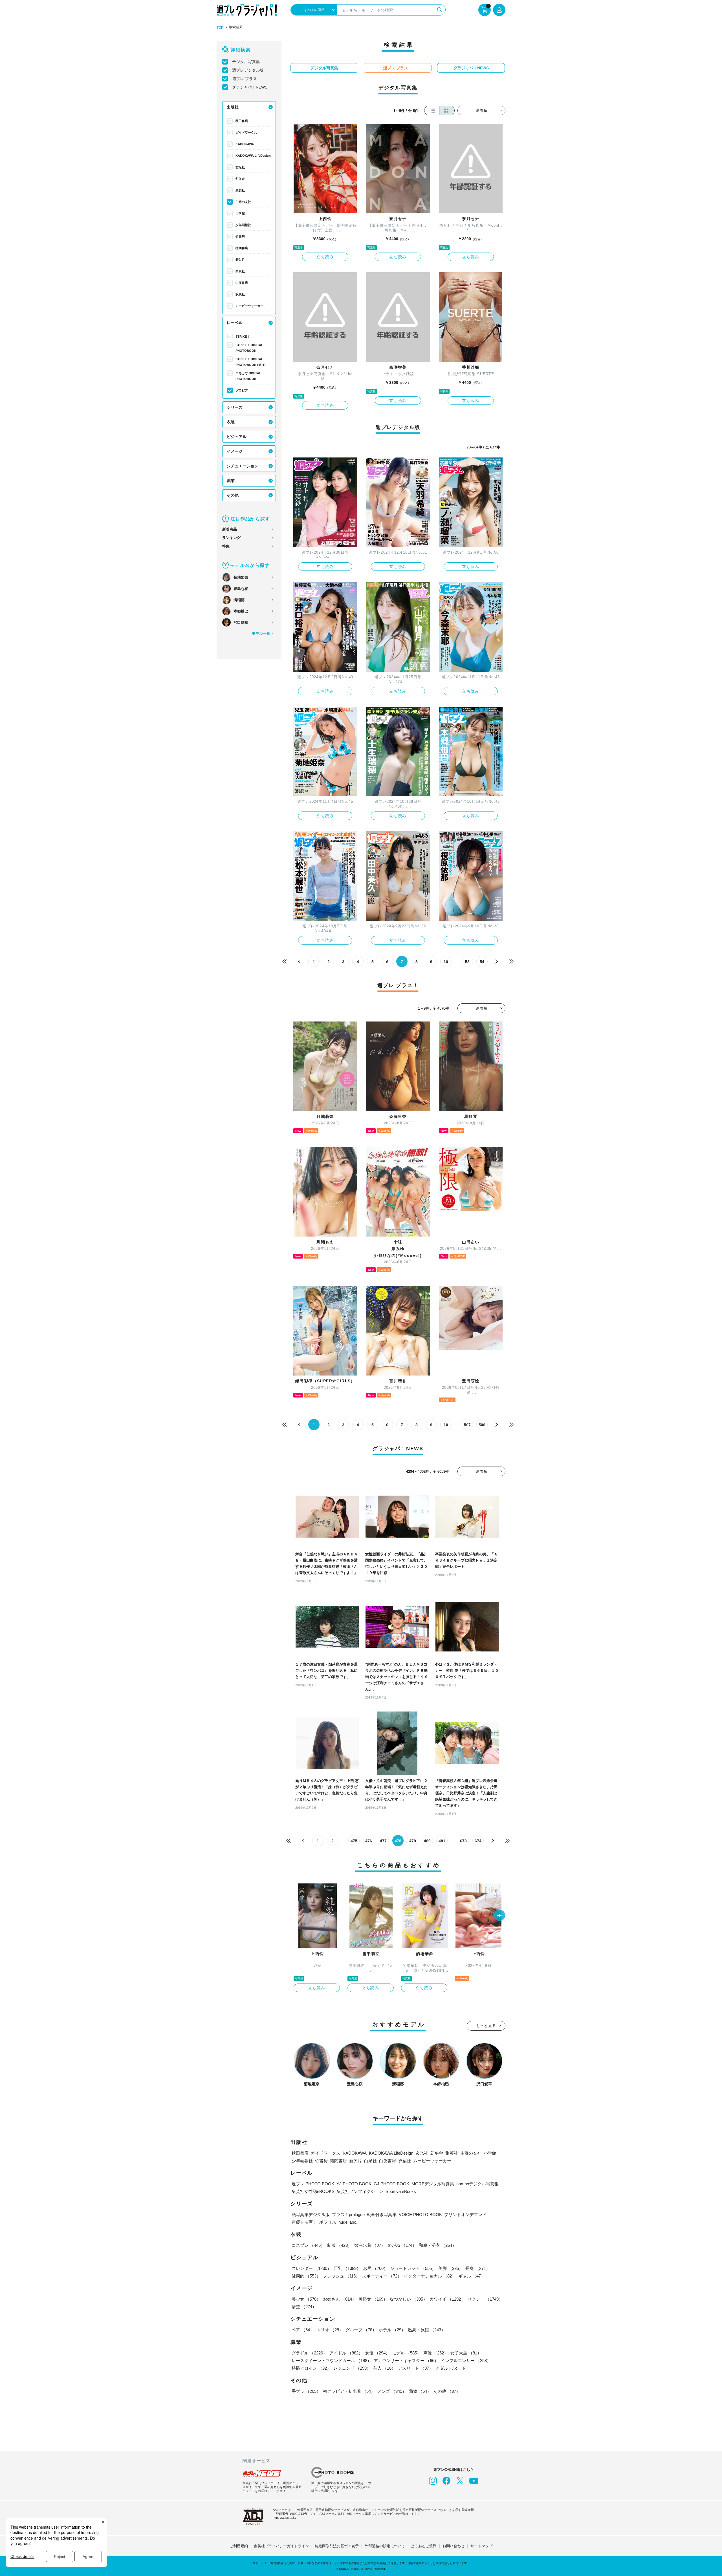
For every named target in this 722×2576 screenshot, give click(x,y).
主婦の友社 (243, 202)
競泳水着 (370, 2245)
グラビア (242, 390)
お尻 (375, 2268)
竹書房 (240, 236)
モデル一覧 (261, 634)
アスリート (416, 2368)
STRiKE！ (243, 337)
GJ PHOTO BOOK (391, 2184)
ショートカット (413, 2268)
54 (482, 962)
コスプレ (308, 2245)
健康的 (306, 2276)
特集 (226, 546)
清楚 (304, 2307)
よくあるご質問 (424, 2546)
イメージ (235, 451)
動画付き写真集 (382, 2215)
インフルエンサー (466, 2361)
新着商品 (230, 529)
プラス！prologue (348, 2215)
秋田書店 (242, 121)
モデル (407, 2353)
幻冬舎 (240, 179)
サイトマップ (481, 2546)
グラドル (309, 2353)
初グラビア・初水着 (349, 2391)
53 (467, 962)
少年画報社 (243, 225)
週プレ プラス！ (246, 79)
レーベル (235, 323)
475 (354, 1841)
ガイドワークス (246, 132)
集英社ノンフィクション (360, 2191)
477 (383, 1841)
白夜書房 (242, 283)
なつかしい (409, 2299)
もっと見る (486, 2026)
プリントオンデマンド (465, 2215)
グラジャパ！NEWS (250, 87)
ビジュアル (237, 437)
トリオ (330, 2330)
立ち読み (325, 257)
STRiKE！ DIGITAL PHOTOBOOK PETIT (251, 362)
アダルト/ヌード (451, 2368)
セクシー (485, 2299)
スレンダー (312, 2268)
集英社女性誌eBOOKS (313, 2191)
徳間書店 (242, 248)
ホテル (392, 2330)
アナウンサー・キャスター (406, 2361)
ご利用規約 (239, 2546)
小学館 (240, 213)
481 (442, 1841)
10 (446, 962)
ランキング (231, 538)
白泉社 (240, 271)
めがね (402, 2245)
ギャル (472, 2276)
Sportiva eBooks (401, 2191)
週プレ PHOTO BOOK (313, 2184)
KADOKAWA (245, 144)
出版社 (233, 107)
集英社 (240, 190)
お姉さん (340, 2299)
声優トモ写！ (304, 2222)
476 (369, 1841)
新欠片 (240, 260)
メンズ (392, 2391)
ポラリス (328, 2222)
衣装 (231, 422)
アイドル (346, 2353)
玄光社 (240, 167)
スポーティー (382, 2276)
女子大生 (466, 2353)
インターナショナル (430, 2276)
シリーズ (235, 407)
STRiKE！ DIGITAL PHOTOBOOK (249, 348)
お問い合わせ (454, 2546)
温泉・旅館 (427, 2330)
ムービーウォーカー (249, 306)
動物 (420, 2391)
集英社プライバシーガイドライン (281, 2546)
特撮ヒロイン (311, 2368)
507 (467, 1425)
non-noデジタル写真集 (477, 2184)
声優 (436, 2353)
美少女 (306, 2299)
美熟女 (373, 2299)
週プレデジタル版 (248, 70)
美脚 (451, 2268)
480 (427, 1841)
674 (478, 1841)
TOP (220, 28)
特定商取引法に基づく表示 (337, 2546)
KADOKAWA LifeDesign (253, 156)
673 (463, 1841)
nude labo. (348, 2222)
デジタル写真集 (246, 62)
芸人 (384, 2368)
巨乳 (347, 2268)
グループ (361, 2330)
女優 (377, 2353)
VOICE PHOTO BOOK (420, 2215)
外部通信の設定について (385, 2546)
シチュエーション (243, 466)
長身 (478, 2268)
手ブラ (306, 2391)
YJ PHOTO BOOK (354, 2184)
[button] (499, 1916)
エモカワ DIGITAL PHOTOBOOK (248, 376)
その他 (233, 495)
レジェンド (352, 2368)
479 (413, 1841)
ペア (303, 2330)
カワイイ (447, 2299)
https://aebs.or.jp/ (284, 2518)
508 (482, 1425)
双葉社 (240, 294)
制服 (340, 2245)
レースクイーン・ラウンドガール (332, 2361)
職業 (231, 481)
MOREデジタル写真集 (433, 2184)
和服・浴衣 (438, 2245)
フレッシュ (341, 2276)
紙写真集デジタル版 (311, 2215)
